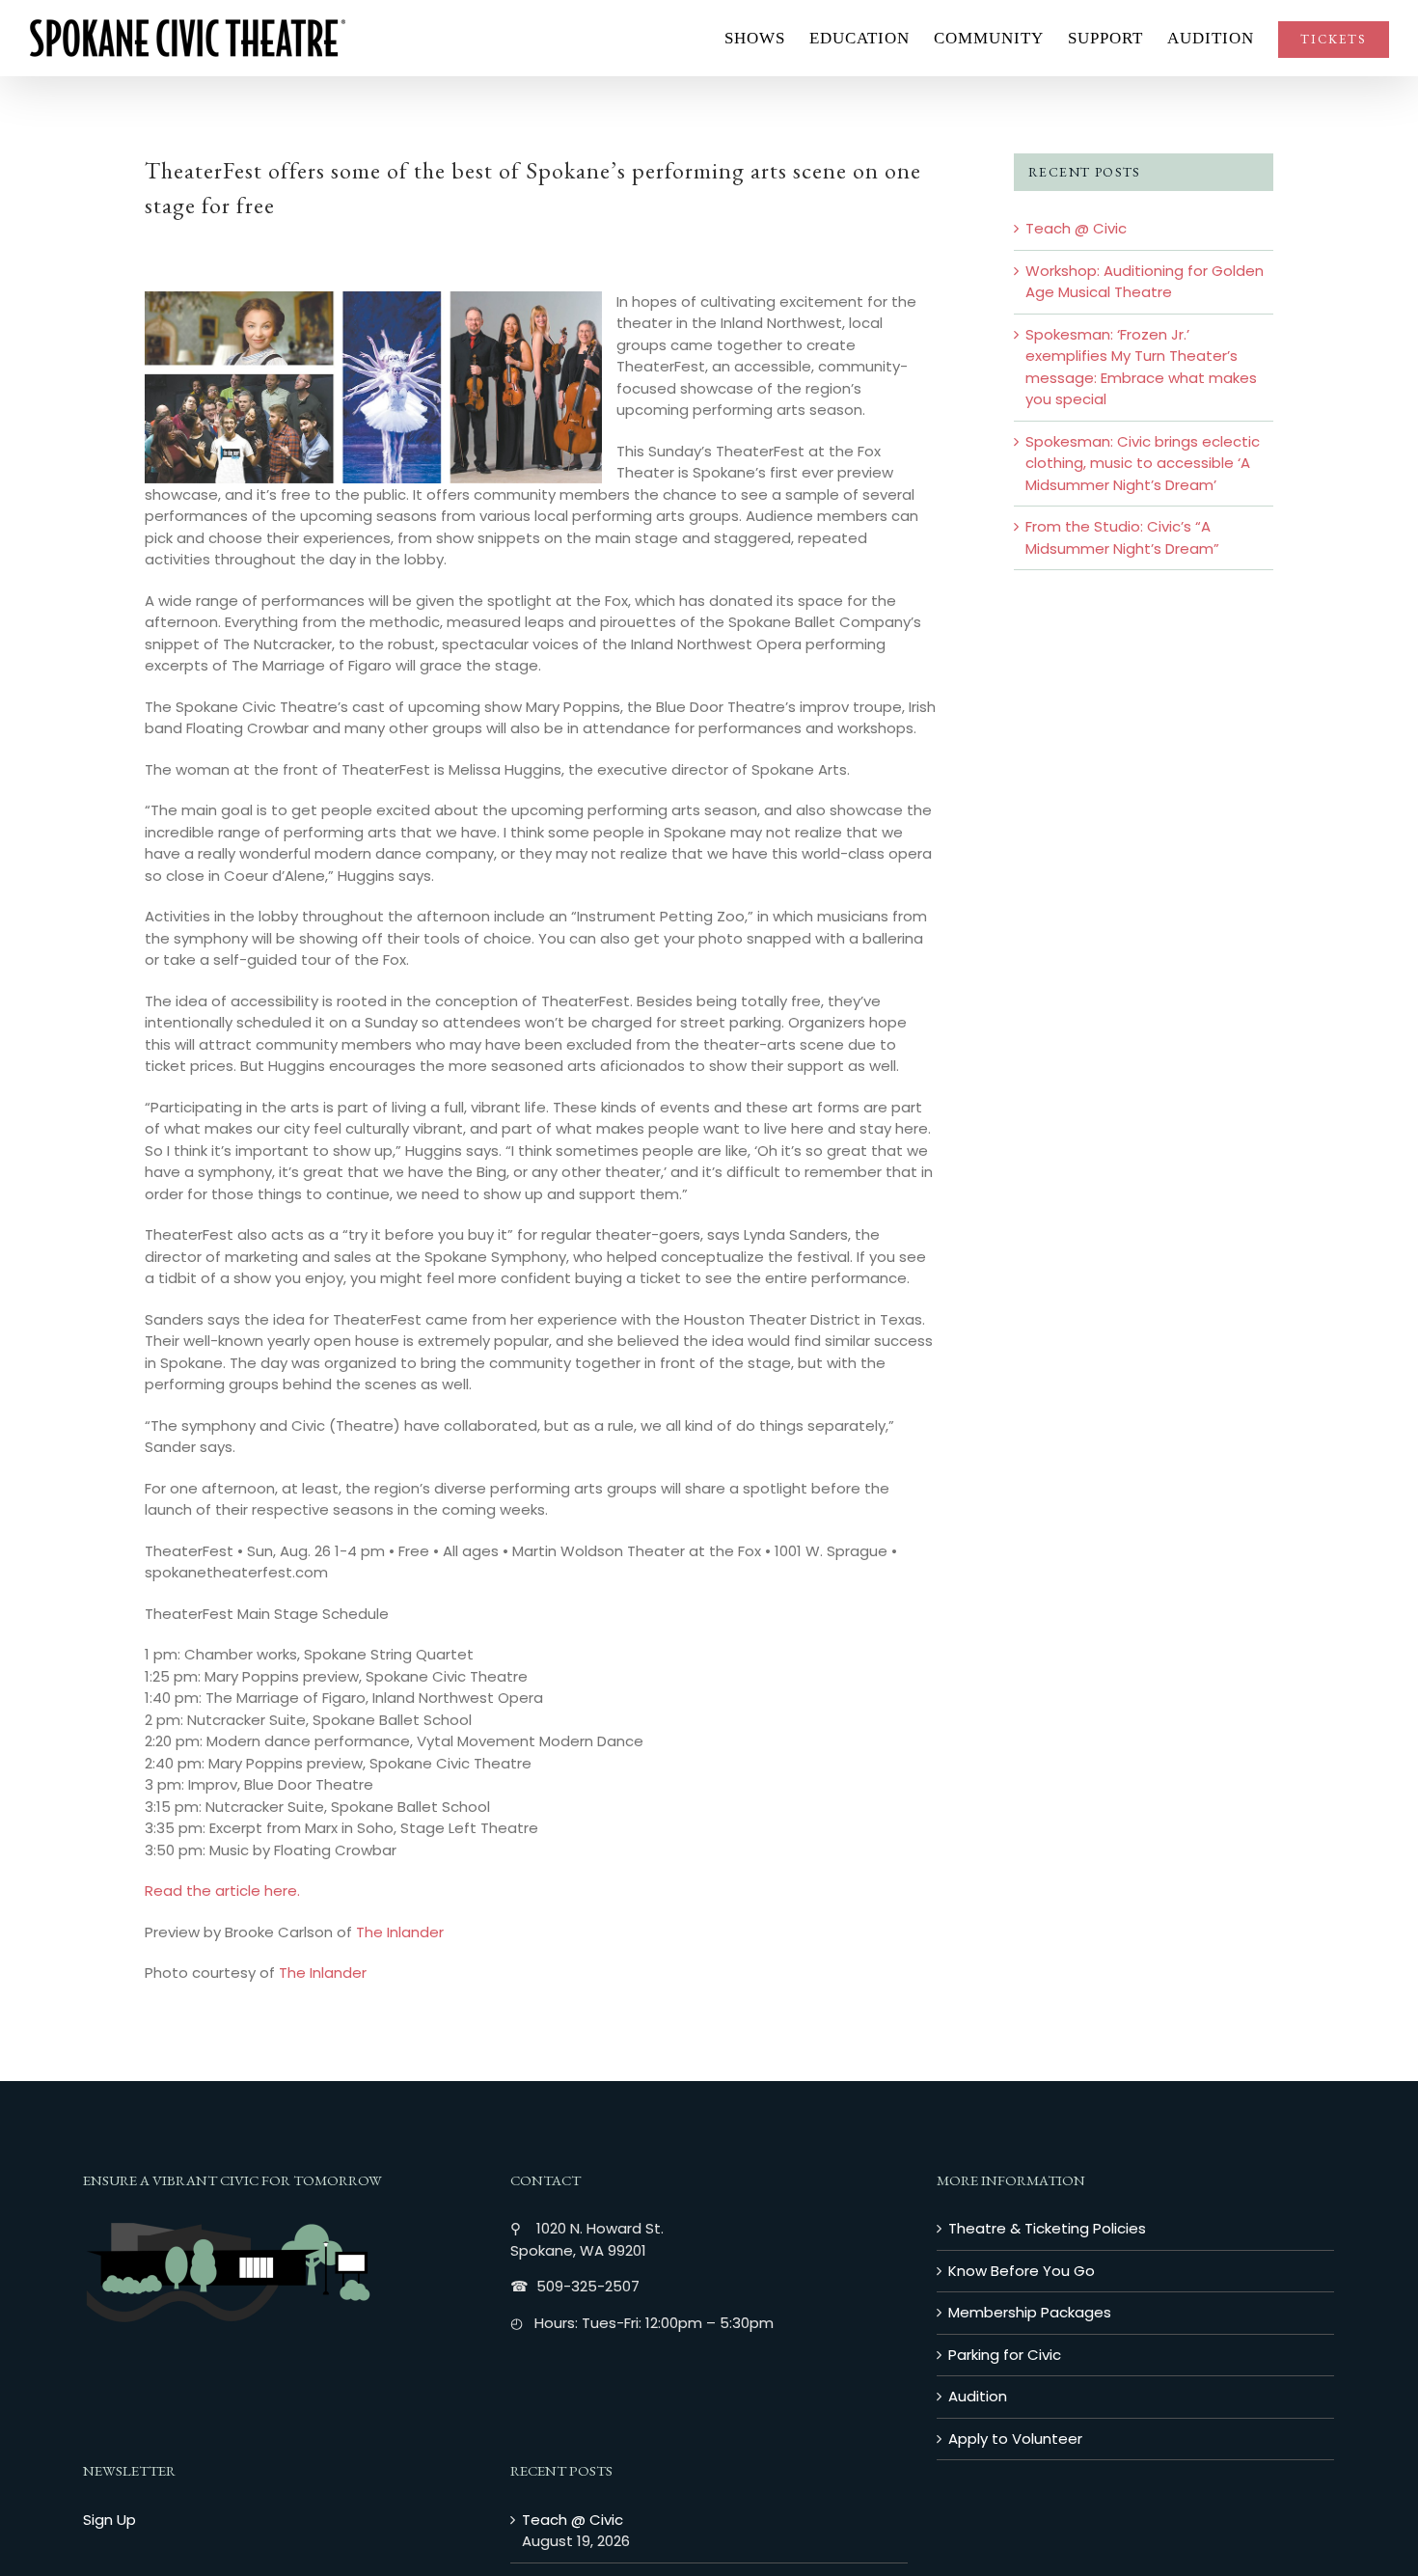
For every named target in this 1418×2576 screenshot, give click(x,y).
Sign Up (109, 2520)
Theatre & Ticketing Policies (1047, 2228)
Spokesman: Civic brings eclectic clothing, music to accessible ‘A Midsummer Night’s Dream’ (1143, 463)
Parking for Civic (1005, 2355)
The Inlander (400, 1932)
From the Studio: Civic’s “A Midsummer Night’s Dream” (1122, 537)
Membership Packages (1030, 2312)
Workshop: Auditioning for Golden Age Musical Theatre (1145, 282)
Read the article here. (222, 1891)
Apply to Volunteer (1015, 2439)
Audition (978, 2396)
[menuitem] (767, 38)
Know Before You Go (1022, 2271)
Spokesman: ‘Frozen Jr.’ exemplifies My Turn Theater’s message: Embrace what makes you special (1141, 367)
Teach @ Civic (1076, 228)
